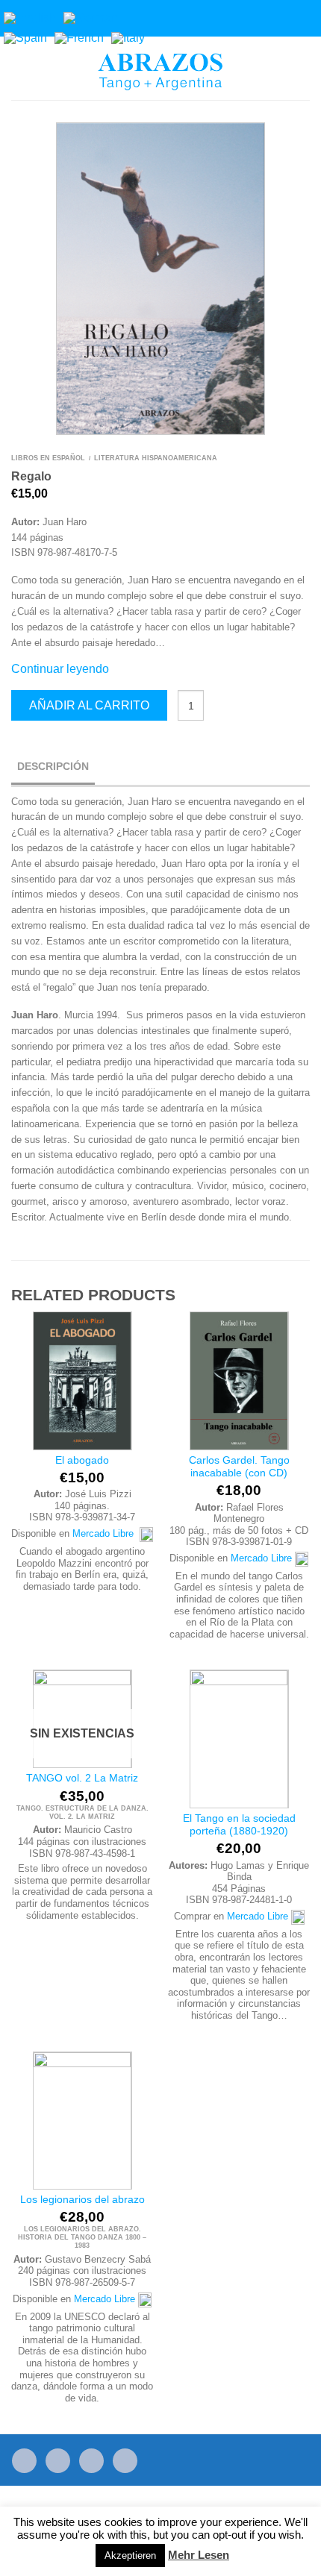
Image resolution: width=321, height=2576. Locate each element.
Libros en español (48, 458)
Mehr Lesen (199, 2555)
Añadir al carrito (89, 705)
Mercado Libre (106, 1533)
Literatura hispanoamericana (156, 458)
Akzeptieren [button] (130, 2555)
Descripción (53, 766)
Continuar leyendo (60, 669)
